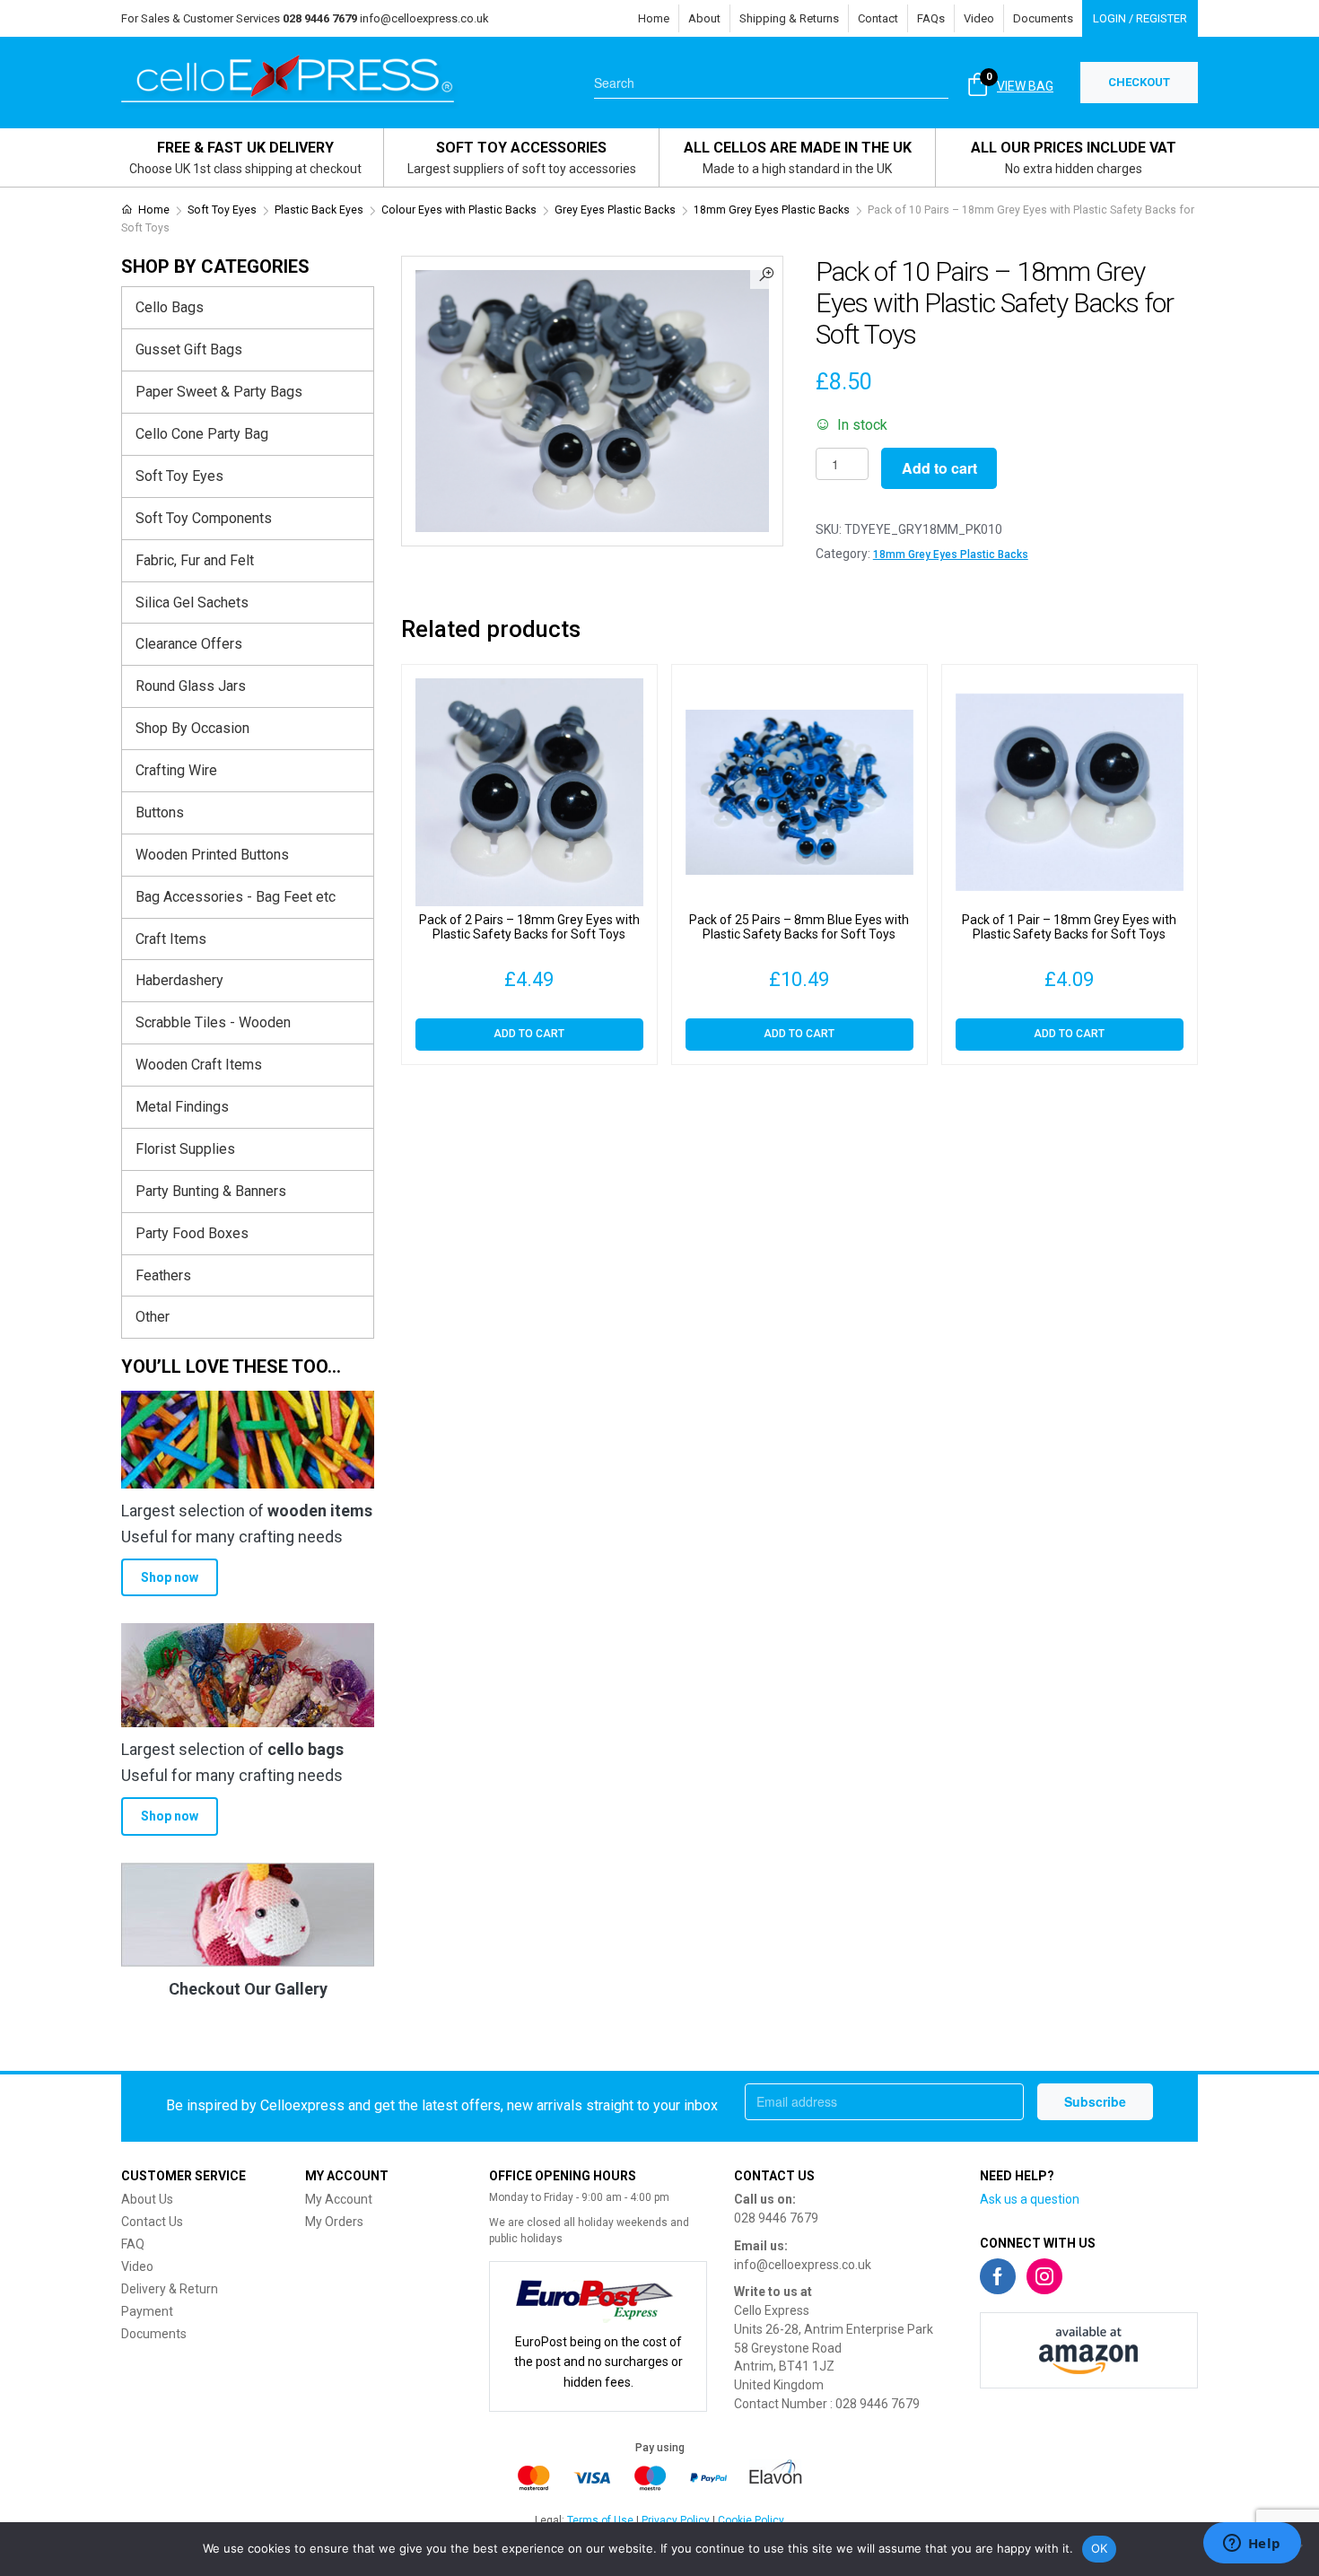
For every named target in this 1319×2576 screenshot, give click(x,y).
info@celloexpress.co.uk (424, 18)
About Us (147, 2199)
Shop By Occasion (192, 728)
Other (153, 1317)
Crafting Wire (176, 770)
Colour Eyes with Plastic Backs (459, 210)
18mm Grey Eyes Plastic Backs (772, 210)
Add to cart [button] (529, 1034)
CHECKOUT (1139, 82)
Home (654, 18)
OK (1100, 2548)
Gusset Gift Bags (189, 349)
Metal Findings (182, 1107)
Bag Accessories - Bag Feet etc (236, 897)
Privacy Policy (676, 2520)
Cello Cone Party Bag (202, 434)
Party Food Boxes (192, 1233)
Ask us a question (1030, 2199)
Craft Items (171, 939)
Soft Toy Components (204, 518)
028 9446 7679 (776, 2218)
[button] (766, 273)
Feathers (163, 1275)
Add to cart (939, 468)
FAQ (133, 2244)
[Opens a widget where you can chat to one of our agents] (1252, 2545)
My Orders (334, 2222)
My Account (339, 2199)
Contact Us (152, 2222)
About (704, 18)
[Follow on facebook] (998, 2276)
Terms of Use (600, 2520)
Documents (1043, 18)
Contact (878, 18)
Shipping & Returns (789, 18)
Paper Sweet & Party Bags (219, 392)
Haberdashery (179, 980)
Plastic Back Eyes (319, 210)
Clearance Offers (189, 644)
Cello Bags (170, 307)
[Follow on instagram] (1044, 2276)
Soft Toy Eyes (222, 210)
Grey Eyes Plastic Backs (615, 210)
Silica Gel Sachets (192, 603)
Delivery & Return (170, 2289)
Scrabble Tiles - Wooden (213, 1022)
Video (979, 18)
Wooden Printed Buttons (212, 855)
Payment (147, 2311)
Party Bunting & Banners (211, 1191)
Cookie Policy (751, 2520)
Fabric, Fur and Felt (195, 560)
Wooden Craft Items (199, 1065)
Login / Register (1140, 18)
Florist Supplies (185, 1149)
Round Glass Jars (191, 686)
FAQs (931, 18)
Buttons (160, 812)
